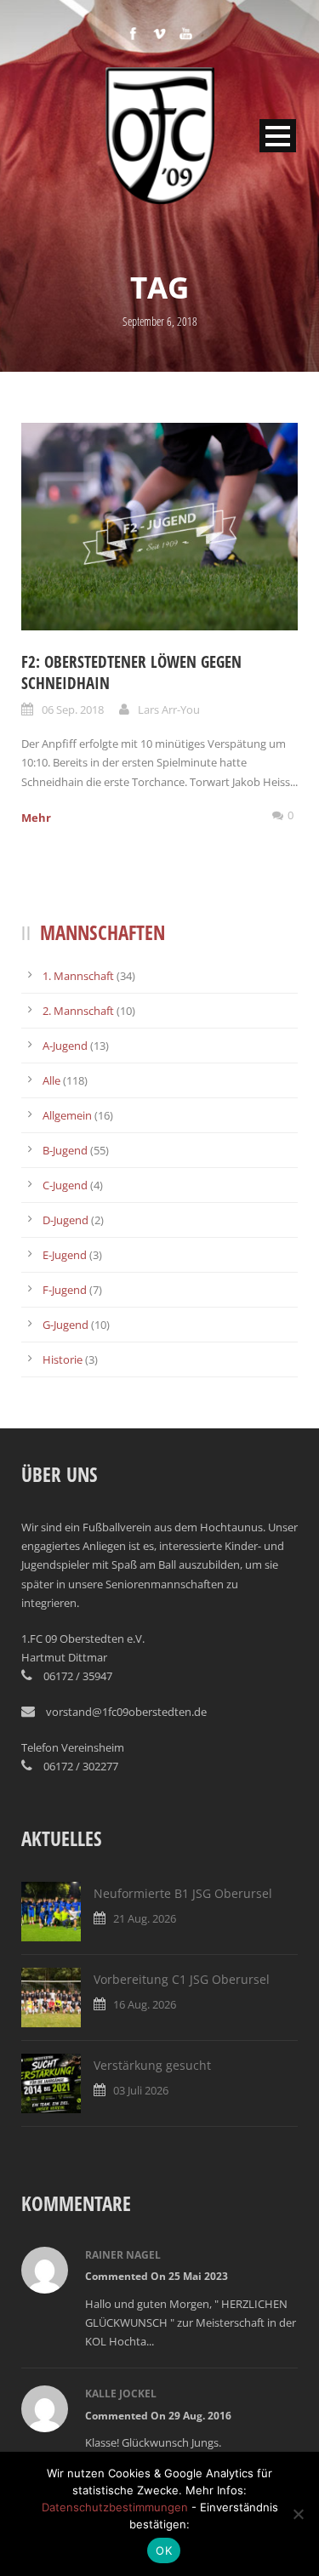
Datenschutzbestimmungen (115, 2507)
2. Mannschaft (78, 1011)
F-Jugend (65, 1290)
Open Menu (278, 136)
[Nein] (298, 2514)
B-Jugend (65, 1150)
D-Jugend (66, 1220)
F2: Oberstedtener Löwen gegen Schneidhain (131, 672)
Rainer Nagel (123, 2255)
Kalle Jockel (121, 2394)
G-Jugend (66, 1325)
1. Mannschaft (78, 976)
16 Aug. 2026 (145, 2004)
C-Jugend (65, 1185)
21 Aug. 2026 (145, 1918)
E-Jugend (65, 1255)
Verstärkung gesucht (152, 2065)
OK (164, 2550)
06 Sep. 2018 (73, 710)
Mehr (36, 818)
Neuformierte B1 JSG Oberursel (183, 1893)
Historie (63, 1359)
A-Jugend (65, 1046)
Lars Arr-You (169, 710)
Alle (51, 1080)
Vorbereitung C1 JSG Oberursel (182, 1979)
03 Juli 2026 (141, 2090)
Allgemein (67, 1115)
